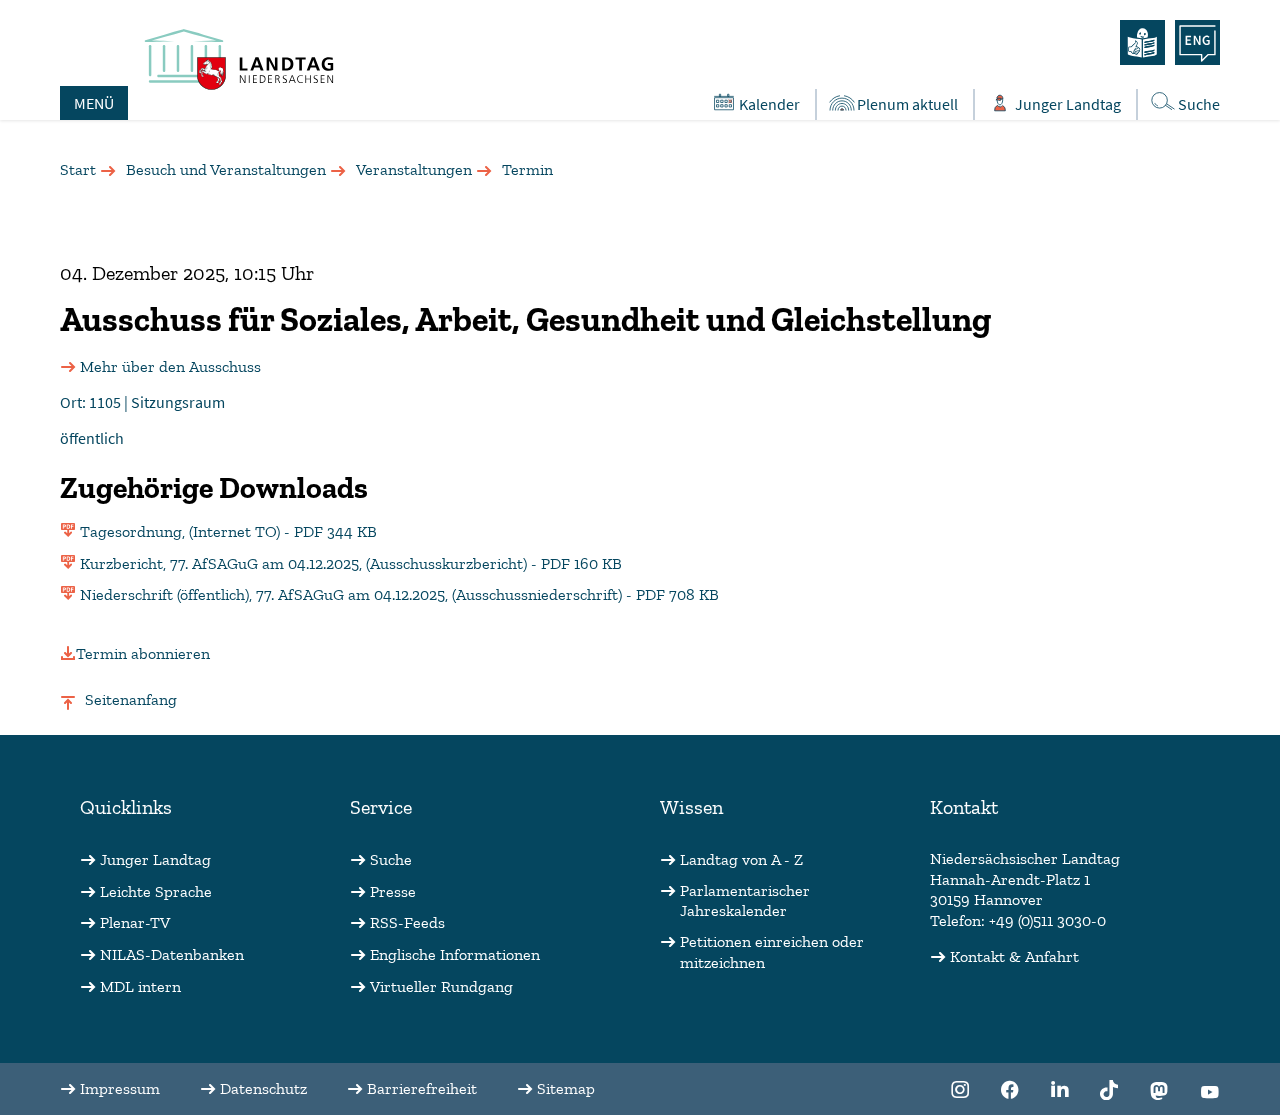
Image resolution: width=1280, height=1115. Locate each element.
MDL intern (140, 986)
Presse (393, 891)
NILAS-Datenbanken (172, 954)
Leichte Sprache (156, 891)
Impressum (120, 1088)
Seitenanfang (131, 699)
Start (78, 169)
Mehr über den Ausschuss (170, 366)
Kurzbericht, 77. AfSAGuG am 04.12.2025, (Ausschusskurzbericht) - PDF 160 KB (351, 563)
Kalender (769, 104)
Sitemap (566, 1088)
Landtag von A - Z (741, 859)
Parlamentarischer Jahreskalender (745, 901)
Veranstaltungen (414, 169)
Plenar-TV (135, 922)
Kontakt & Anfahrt (1014, 956)
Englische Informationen (455, 954)
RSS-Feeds (407, 922)
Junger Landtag (1068, 104)
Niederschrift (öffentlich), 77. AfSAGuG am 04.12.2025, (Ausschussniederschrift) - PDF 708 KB (399, 594)
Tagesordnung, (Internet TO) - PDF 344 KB (228, 531)
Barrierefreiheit (422, 1088)
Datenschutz (263, 1088)
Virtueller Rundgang (441, 986)
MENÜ (94, 103)
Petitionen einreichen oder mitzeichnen (772, 952)
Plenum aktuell (907, 104)
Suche (1199, 104)
